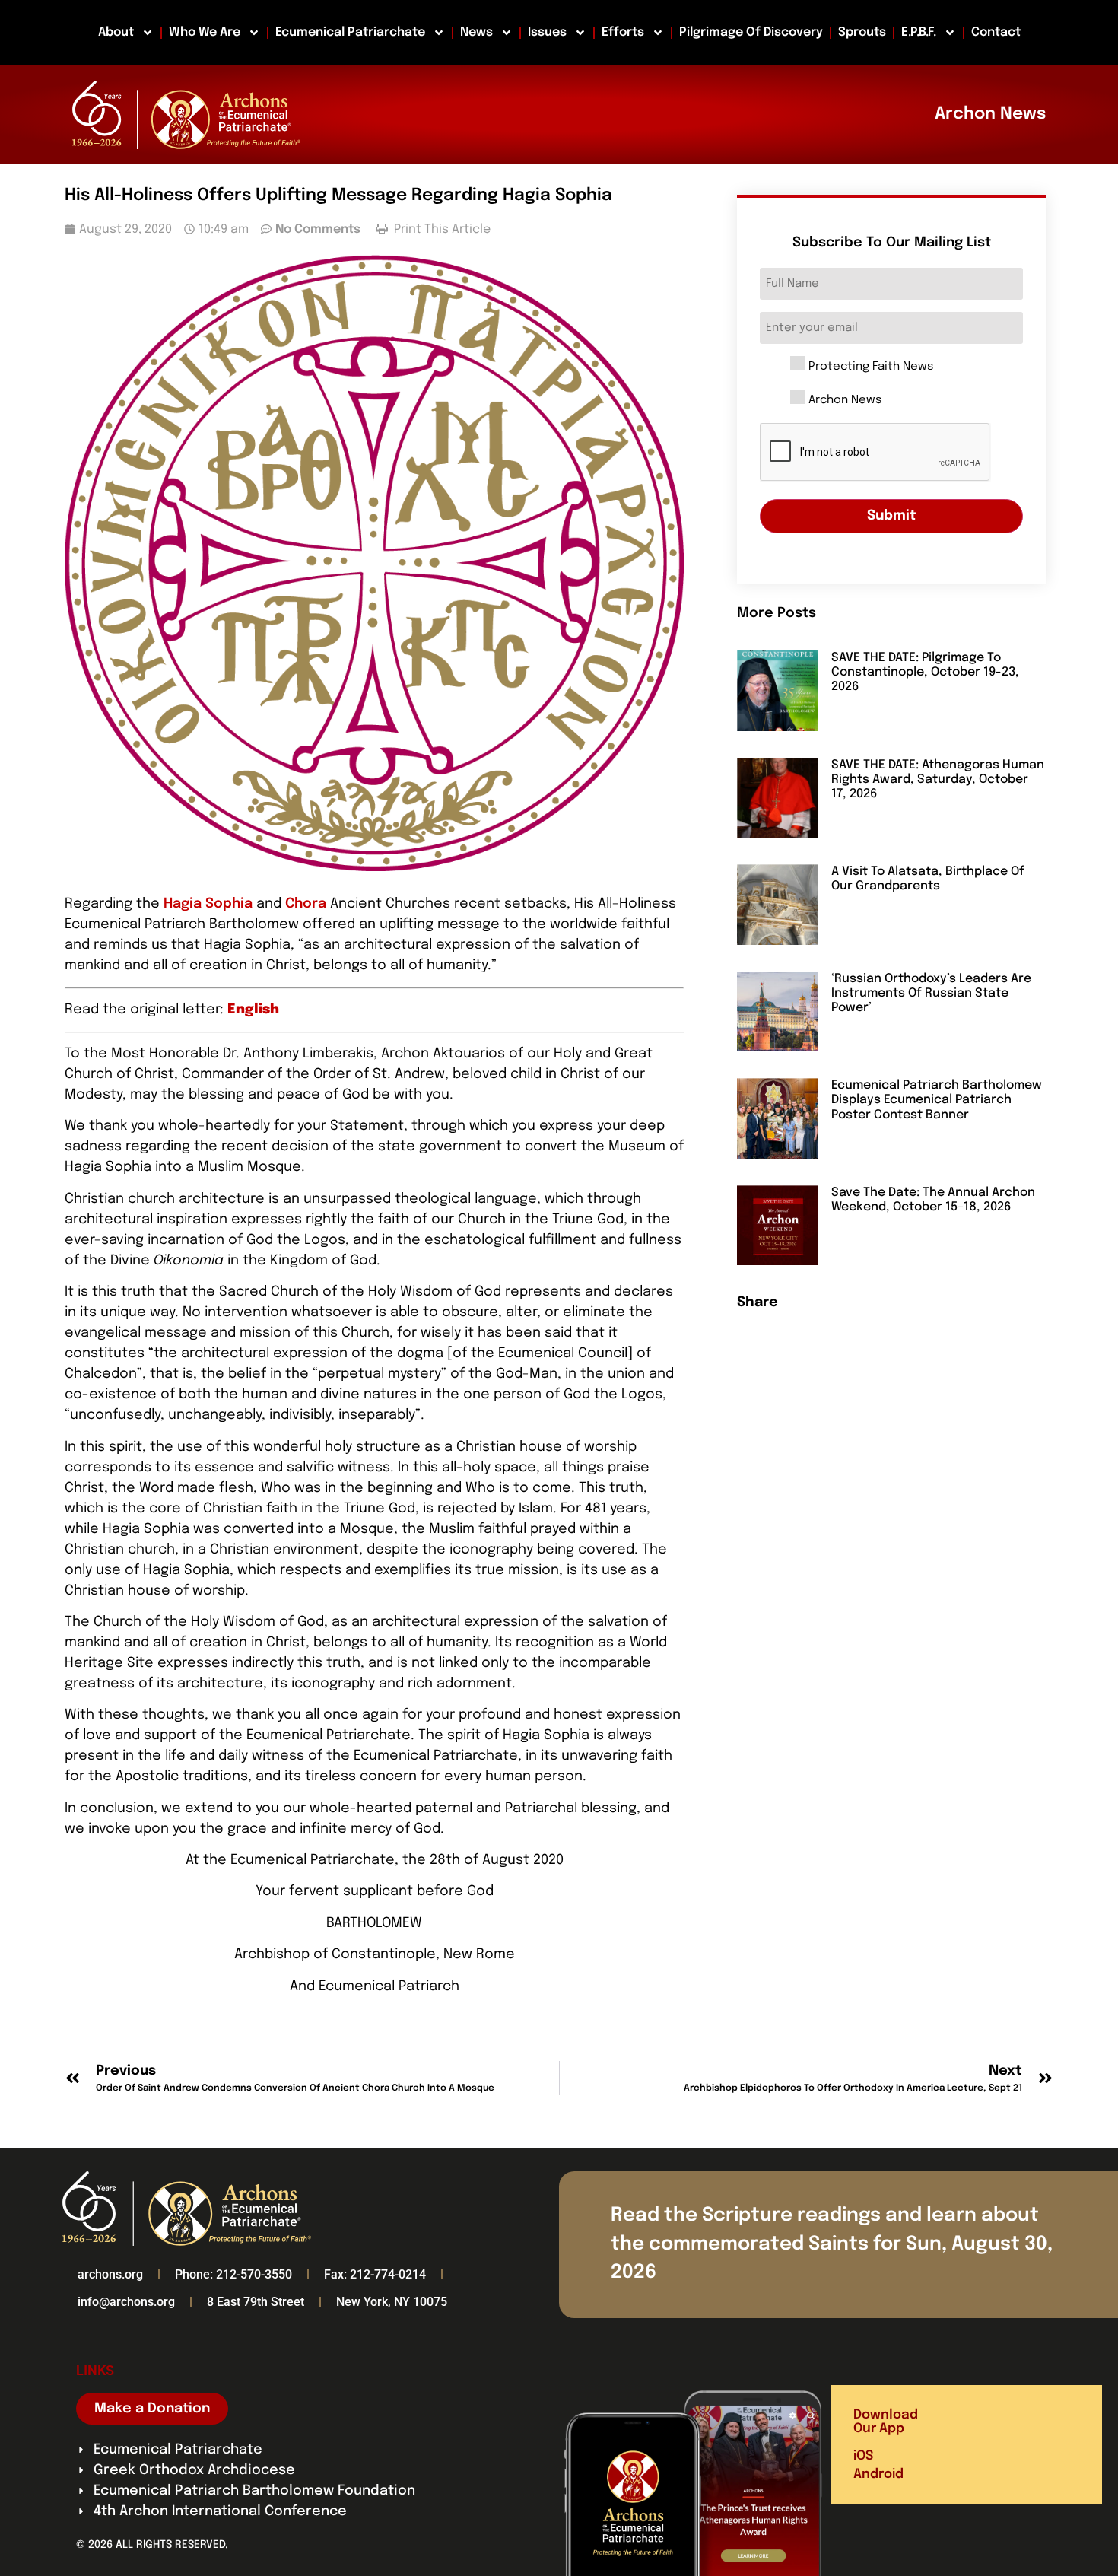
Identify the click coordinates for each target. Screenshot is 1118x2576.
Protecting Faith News (871, 367)
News (476, 32)
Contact (996, 32)
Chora (306, 904)
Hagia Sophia (208, 904)
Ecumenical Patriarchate (350, 32)
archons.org (110, 2274)
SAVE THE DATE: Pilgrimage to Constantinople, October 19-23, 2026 (925, 672)
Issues (547, 32)
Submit (892, 516)
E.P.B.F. (919, 32)
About (116, 32)
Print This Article (441, 229)
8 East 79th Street (256, 2302)
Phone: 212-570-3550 (233, 2274)
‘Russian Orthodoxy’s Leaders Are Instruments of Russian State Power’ (931, 993)
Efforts (623, 32)
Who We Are (205, 32)
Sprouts (862, 32)
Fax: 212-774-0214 (375, 2274)
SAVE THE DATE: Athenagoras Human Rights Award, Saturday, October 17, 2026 (938, 779)
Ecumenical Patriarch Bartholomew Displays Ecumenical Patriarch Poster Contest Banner (937, 1100)
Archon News (845, 401)
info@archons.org (126, 2302)
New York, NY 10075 (392, 2302)
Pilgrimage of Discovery (751, 32)
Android (878, 2474)
